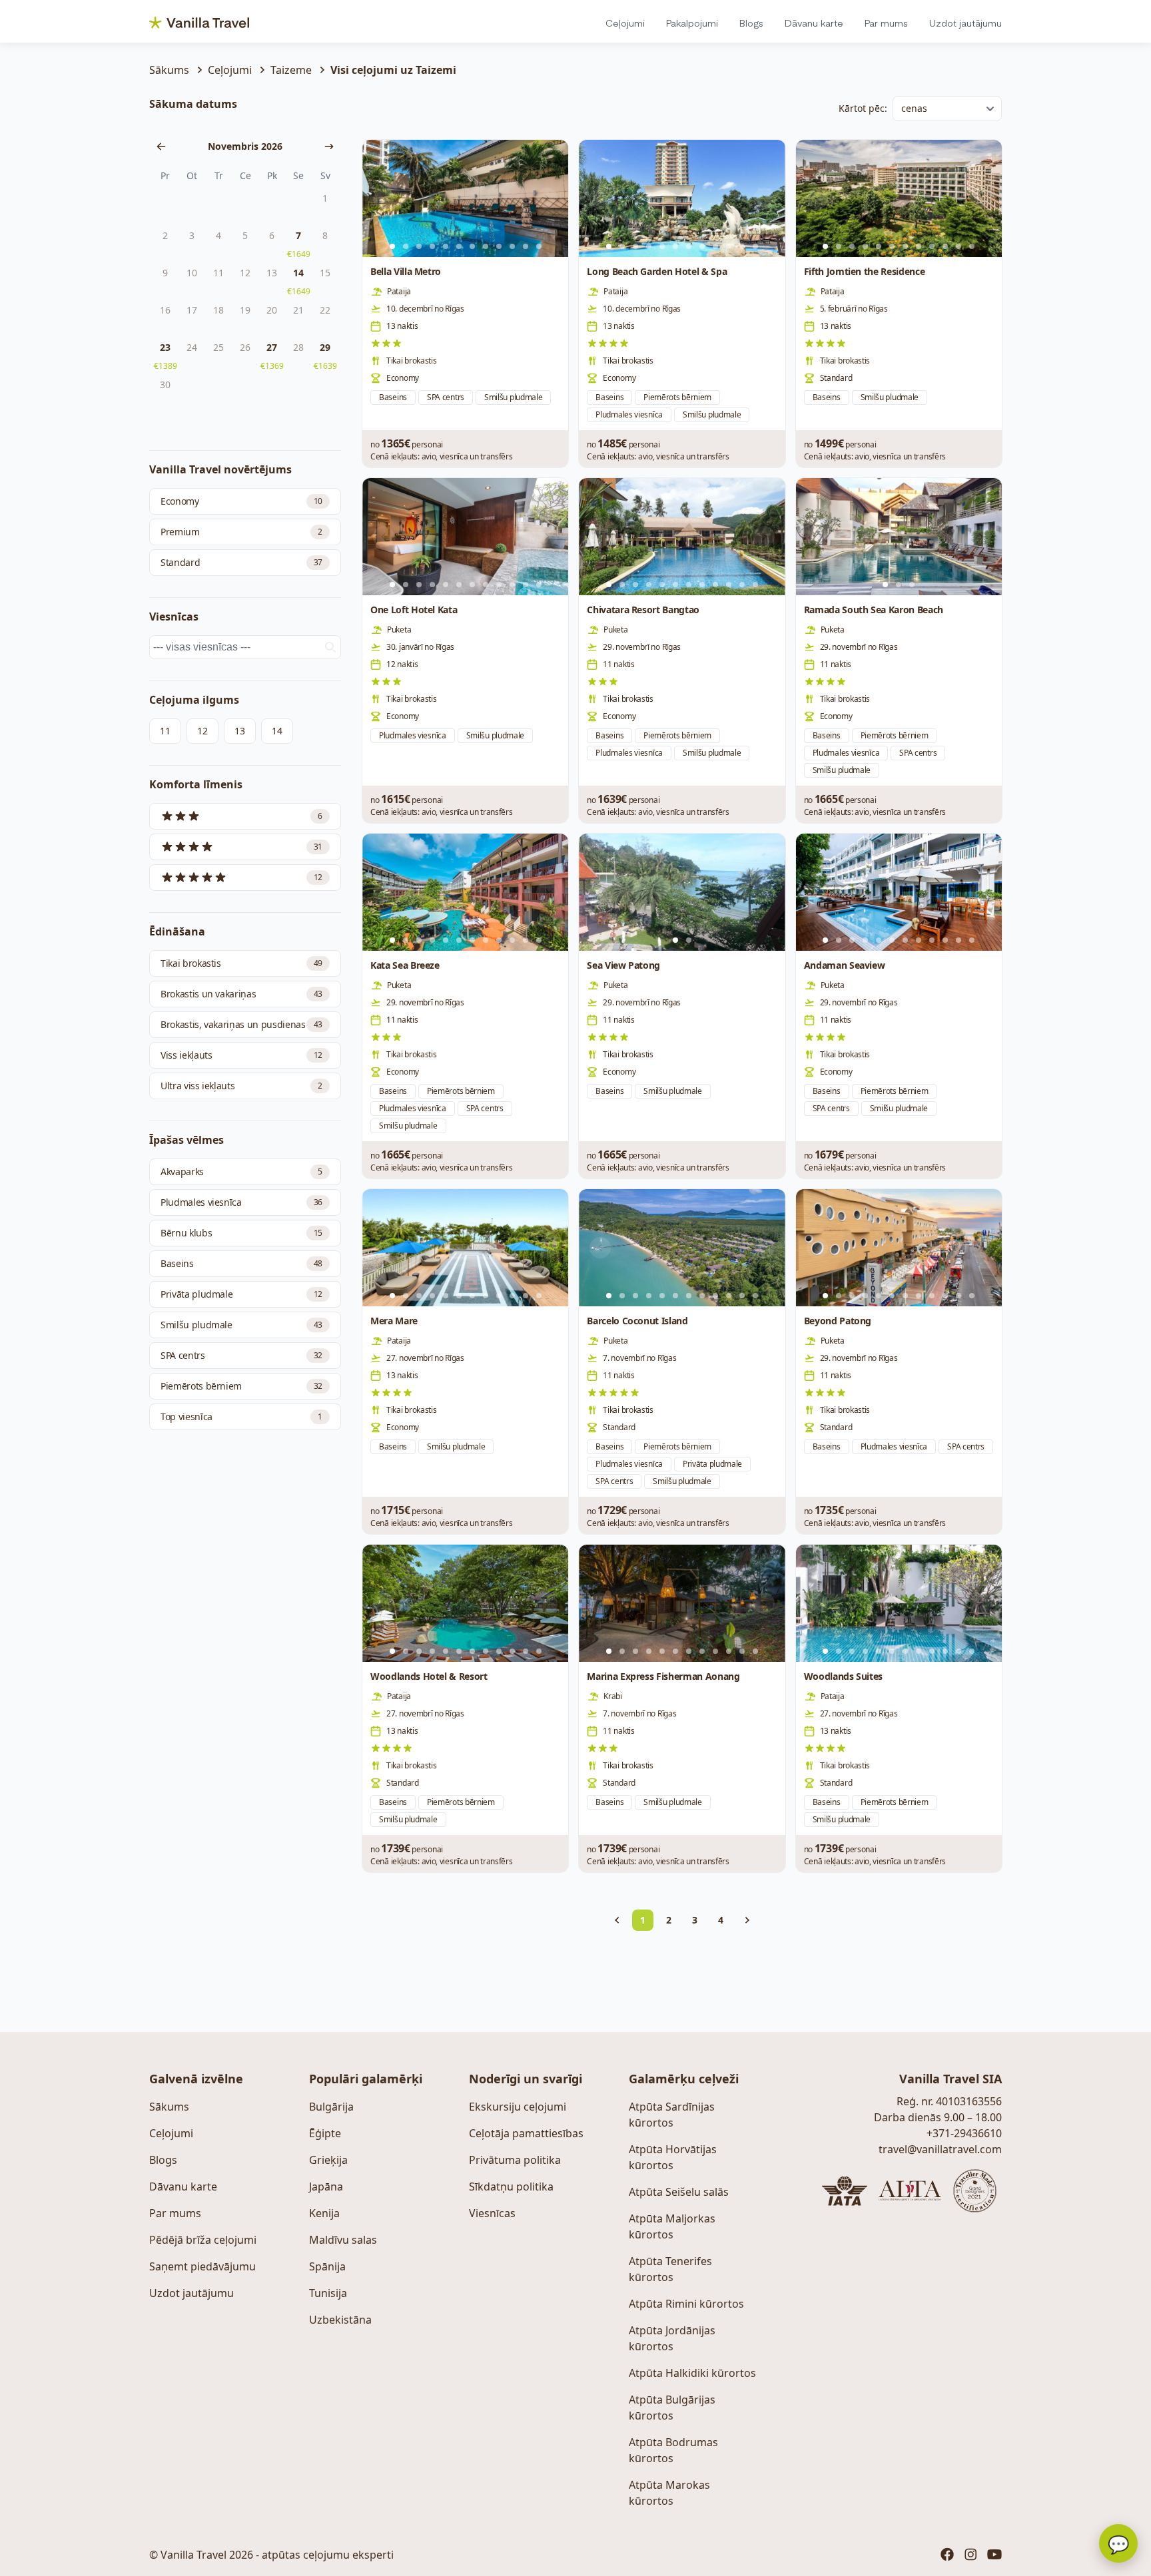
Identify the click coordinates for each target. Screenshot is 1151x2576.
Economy (241, 501)
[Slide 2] (406, 246)
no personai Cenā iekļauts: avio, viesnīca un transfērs (441, 449)
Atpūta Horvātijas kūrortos (673, 2157)
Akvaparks (241, 1171)
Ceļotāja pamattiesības (526, 2133)
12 (202, 731)
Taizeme (291, 70)
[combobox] (245, 647)
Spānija (327, 2266)
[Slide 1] (885, 585)
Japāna (326, 2187)
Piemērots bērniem (241, 1386)
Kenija (324, 2213)
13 (239, 731)
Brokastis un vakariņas (241, 994)
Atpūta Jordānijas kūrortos (672, 2338)
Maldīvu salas (343, 2240)
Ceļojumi (625, 23)
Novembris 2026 (245, 146)
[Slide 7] (472, 246)
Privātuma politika (515, 2160)
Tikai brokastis (241, 963)
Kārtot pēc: (863, 108)
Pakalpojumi (692, 23)
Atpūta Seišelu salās (679, 2192)
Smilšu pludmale (241, 1325)
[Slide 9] (499, 246)
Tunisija (328, 2293)
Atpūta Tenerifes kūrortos (670, 2269)
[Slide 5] (446, 246)
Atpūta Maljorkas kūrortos (672, 2226)
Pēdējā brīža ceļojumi (203, 2240)
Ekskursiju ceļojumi (518, 2107)
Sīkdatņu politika (511, 2187)
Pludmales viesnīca (241, 1202)
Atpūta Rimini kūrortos (686, 2304)
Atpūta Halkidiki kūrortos (692, 2373)
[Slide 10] (512, 246)
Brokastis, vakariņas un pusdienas (241, 1024)
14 (277, 731)
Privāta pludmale (241, 1294)
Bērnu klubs (241, 1233)
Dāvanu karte (814, 23)
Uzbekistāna (340, 2320)
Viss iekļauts (241, 1055)
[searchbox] (247, 647)
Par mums (886, 23)
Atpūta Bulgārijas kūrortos (672, 2408)
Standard (241, 562)
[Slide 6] (459, 246)
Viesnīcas (492, 2213)
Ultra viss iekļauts (241, 1086)
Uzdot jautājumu (965, 23)
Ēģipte (325, 2133)
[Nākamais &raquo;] (747, 1920)
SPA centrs (241, 1355)
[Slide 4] (432, 246)
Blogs (751, 23)
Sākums (169, 70)
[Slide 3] (419, 246)
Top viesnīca (241, 1417)
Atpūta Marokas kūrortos (669, 2493)
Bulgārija (331, 2107)
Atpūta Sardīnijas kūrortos (672, 2115)
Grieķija (328, 2160)
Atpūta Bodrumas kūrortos (673, 2450)
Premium (241, 532)
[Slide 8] (486, 246)
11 (165, 731)
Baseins (241, 1263)
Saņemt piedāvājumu (202, 2266)
